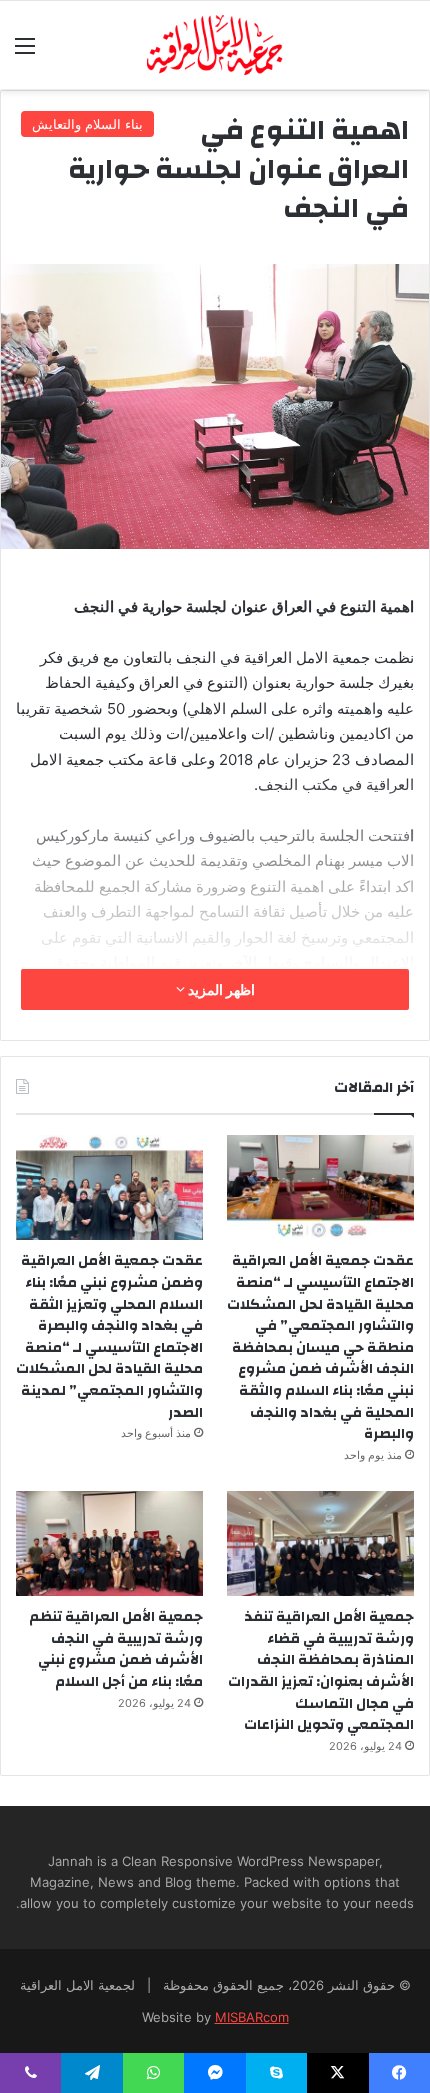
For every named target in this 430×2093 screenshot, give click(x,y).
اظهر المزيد (220, 989)
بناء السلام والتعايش (87, 124)
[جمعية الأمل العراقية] (215, 45)
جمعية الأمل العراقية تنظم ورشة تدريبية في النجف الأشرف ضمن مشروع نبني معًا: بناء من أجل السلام (116, 1649)
